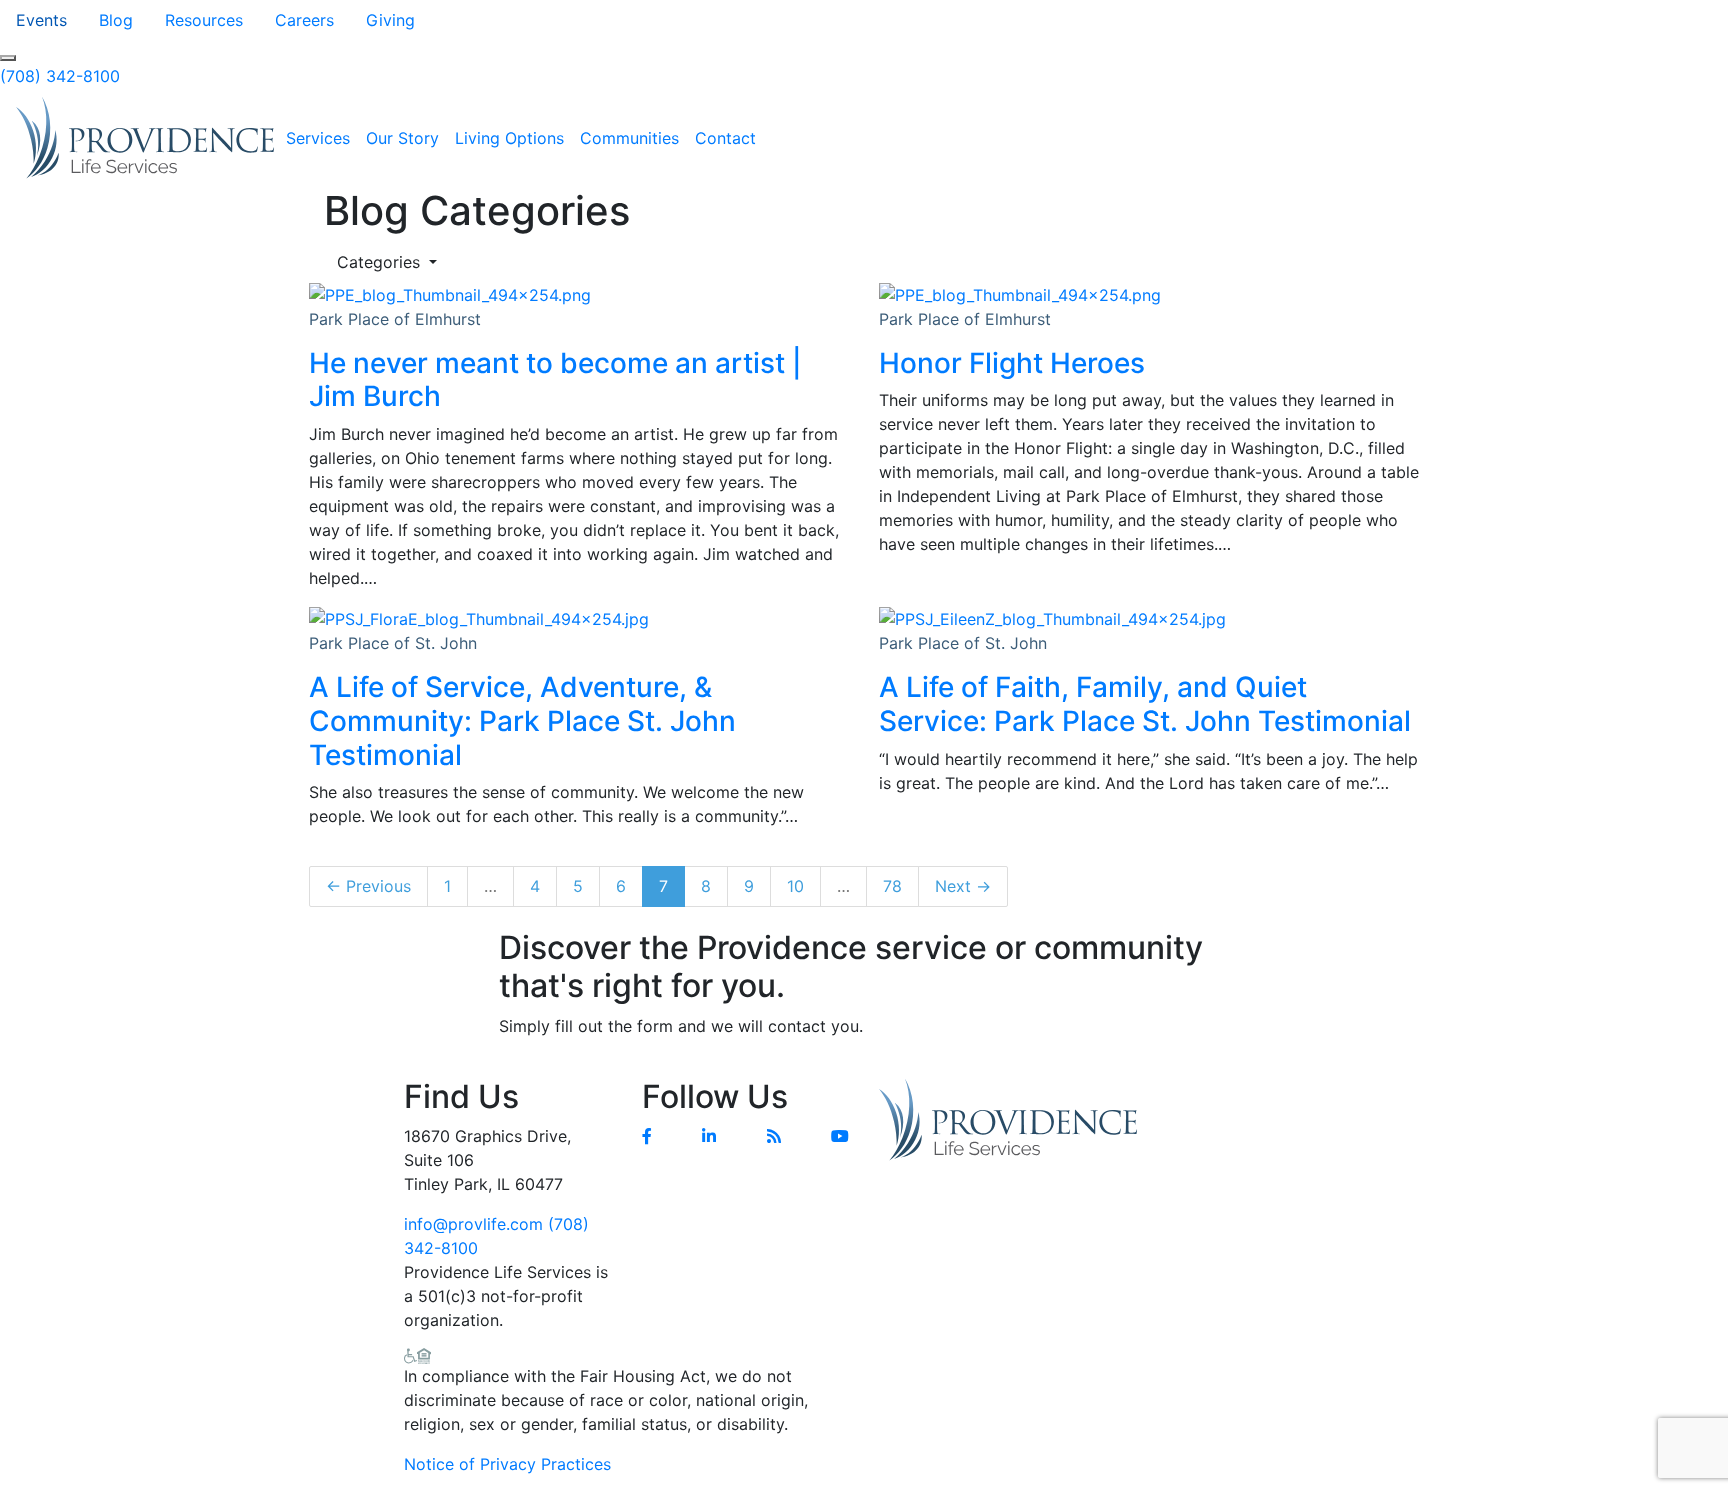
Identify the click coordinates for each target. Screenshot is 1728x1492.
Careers (304, 20)
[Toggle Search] (8, 58)
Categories (381, 262)
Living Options (509, 138)
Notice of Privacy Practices (507, 1464)
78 (892, 886)
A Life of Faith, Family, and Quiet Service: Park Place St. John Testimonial (1145, 704)
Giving (390, 20)
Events (41, 20)
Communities (629, 138)
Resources (204, 20)
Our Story (402, 138)
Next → (963, 886)
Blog (116, 20)
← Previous (368, 886)
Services (318, 138)
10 (795, 886)
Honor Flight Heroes (1012, 363)
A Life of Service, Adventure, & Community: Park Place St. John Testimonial (522, 720)
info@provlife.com (473, 1224)
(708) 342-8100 (60, 76)
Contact (725, 138)
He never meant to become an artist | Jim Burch (555, 380)
